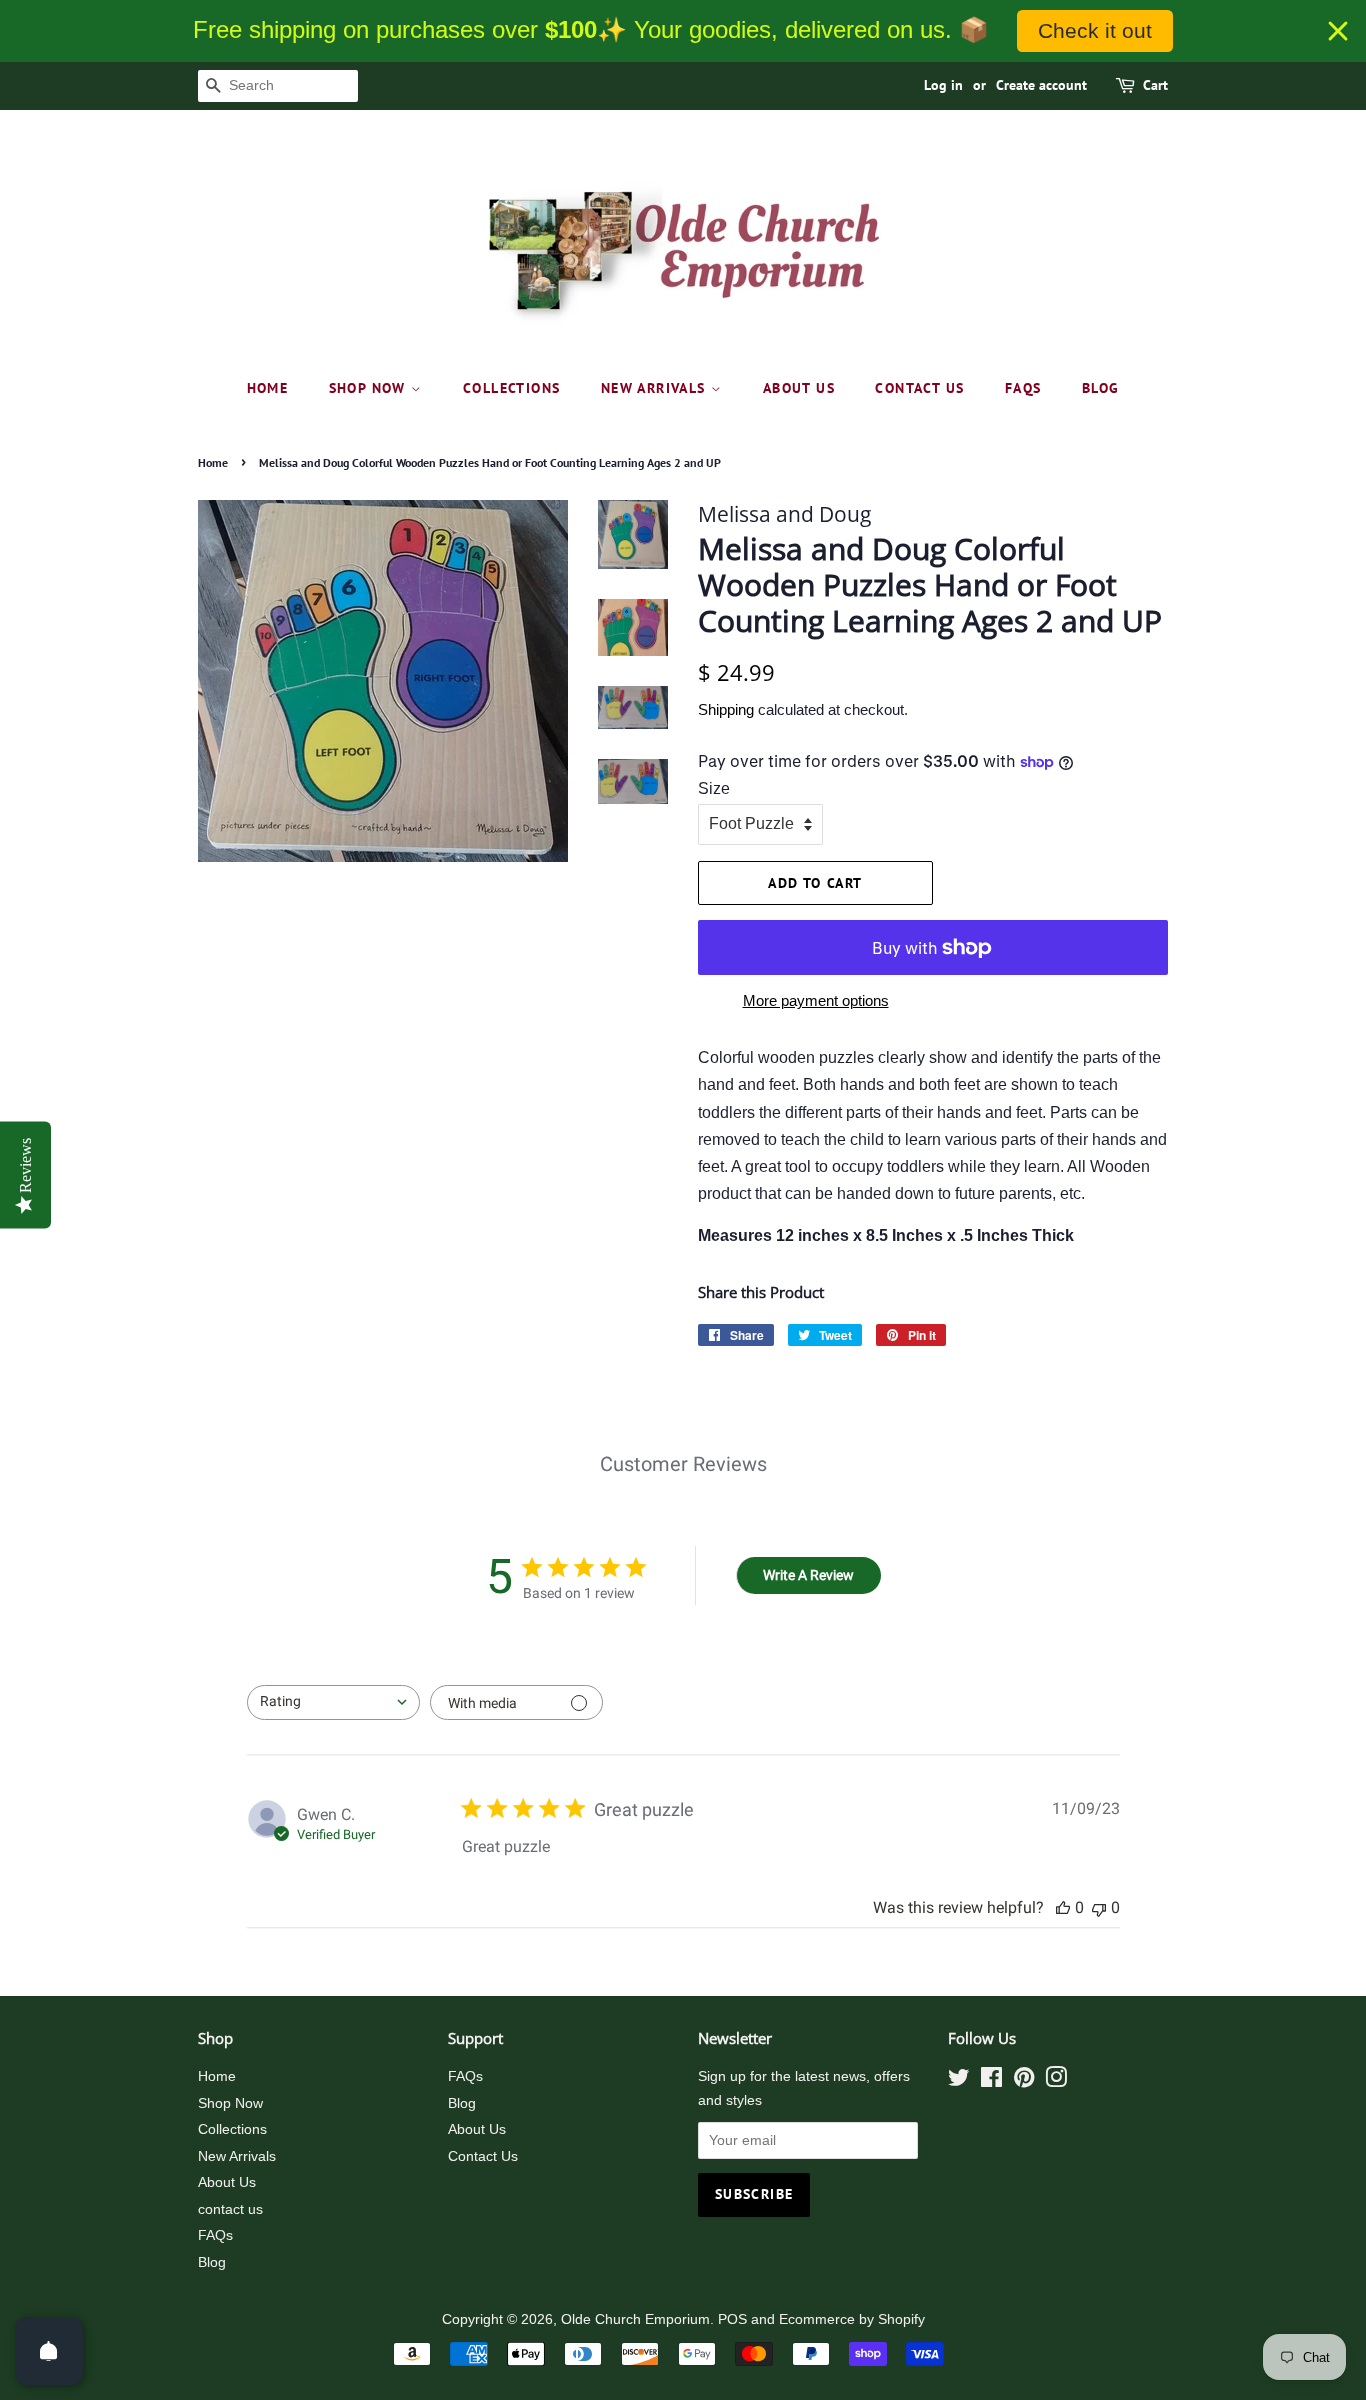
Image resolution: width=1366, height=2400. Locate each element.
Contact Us (483, 2156)
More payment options (816, 1000)
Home (268, 388)
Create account (1041, 85)
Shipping (726, 709)
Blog (1101, 388)
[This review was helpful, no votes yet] (1063, 1907)
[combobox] (333, 1702)
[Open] (49, 2351)
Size (714, 788)
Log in (943, 85)
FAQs (1023, 388)
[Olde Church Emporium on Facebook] (991, 2081)
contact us (919, 388)
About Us (799, 388)
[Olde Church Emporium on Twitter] (959, 2081)
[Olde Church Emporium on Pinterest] (1024, 2081)
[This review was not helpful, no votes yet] (1099, 1907)
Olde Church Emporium (635, 2319)
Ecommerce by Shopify (852, 2319)
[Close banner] (1338, 31)
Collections (511, 388)
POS (732, 2319)
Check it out (1095, 30)
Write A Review (808, 1575)
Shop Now (370, 388)
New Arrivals (656, 388)
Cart (1155, 85)
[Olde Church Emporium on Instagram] (1056, 2081)
